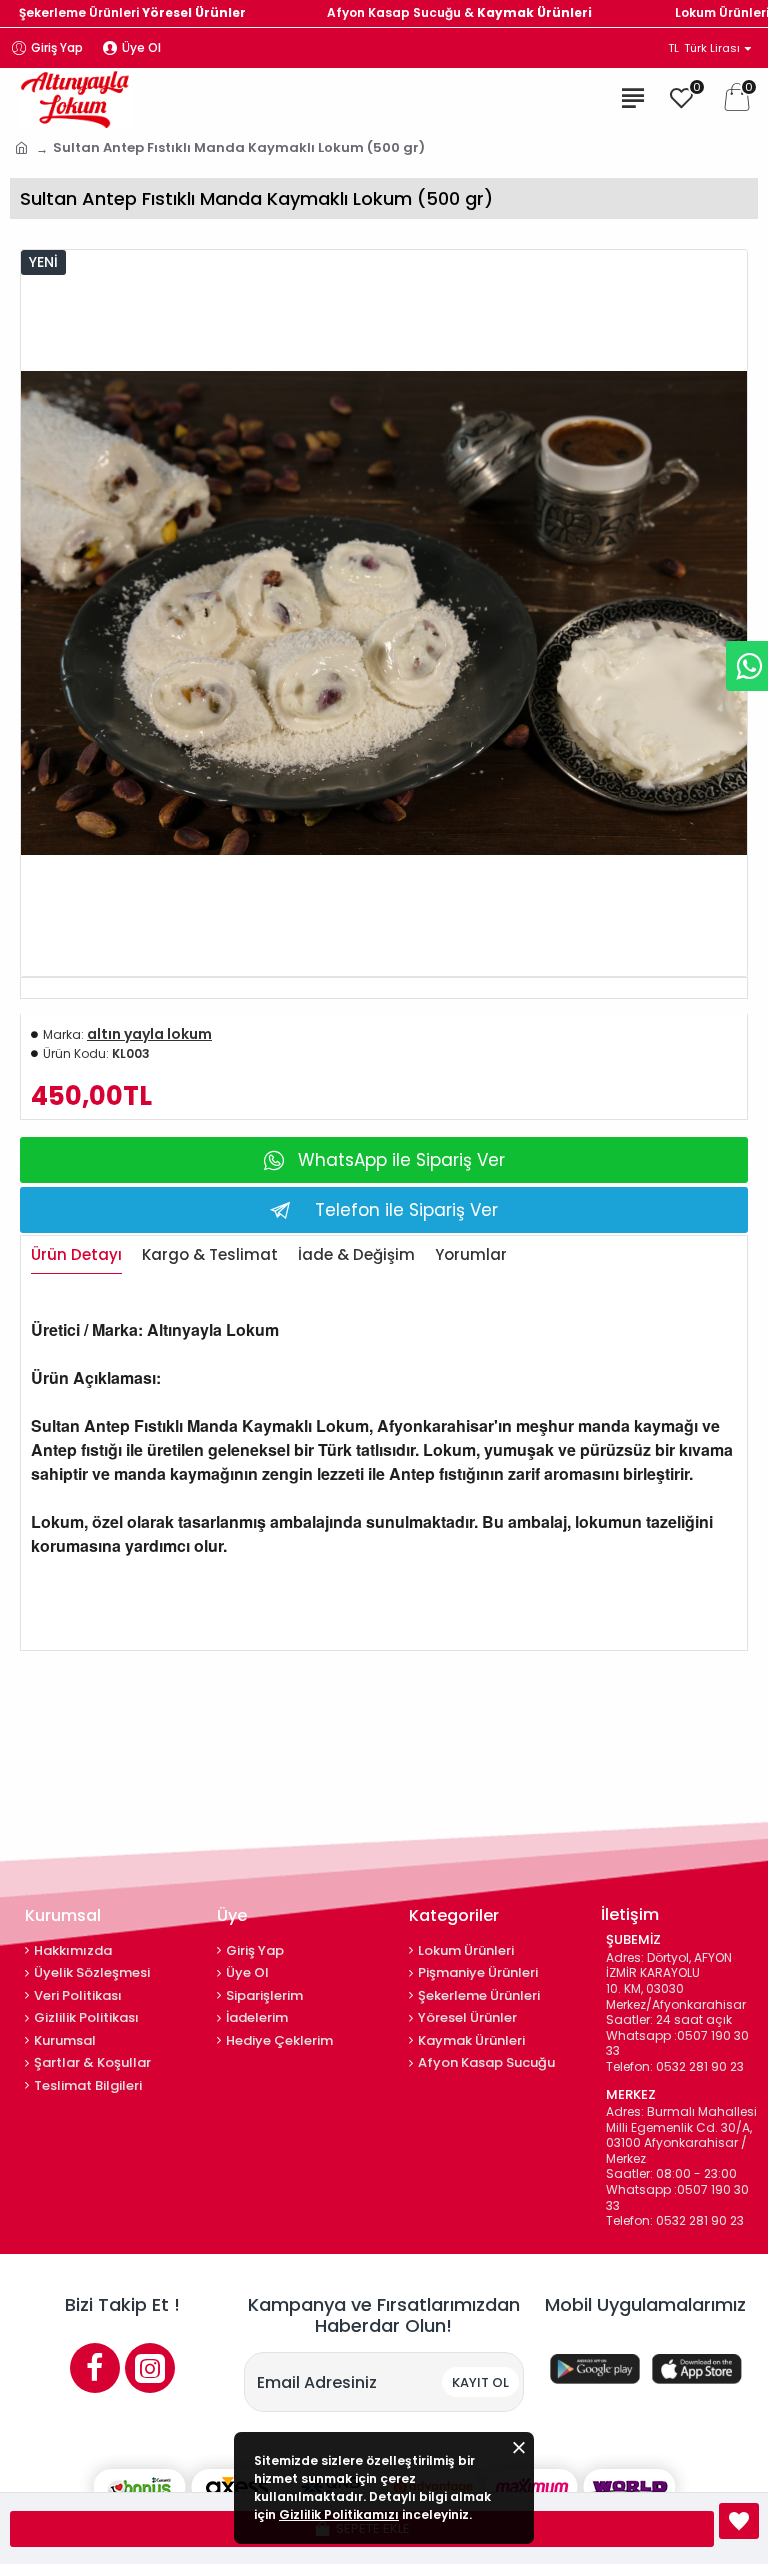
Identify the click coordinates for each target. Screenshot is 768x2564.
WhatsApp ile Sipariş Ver (401, 1160)
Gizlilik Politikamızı (339, 2514)
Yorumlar (471, 1255)
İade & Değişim (356, 1255)
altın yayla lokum (149, 1034)
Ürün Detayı (76, 1255)
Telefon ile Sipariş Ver (406, 1210)
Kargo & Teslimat (210, 1255)
